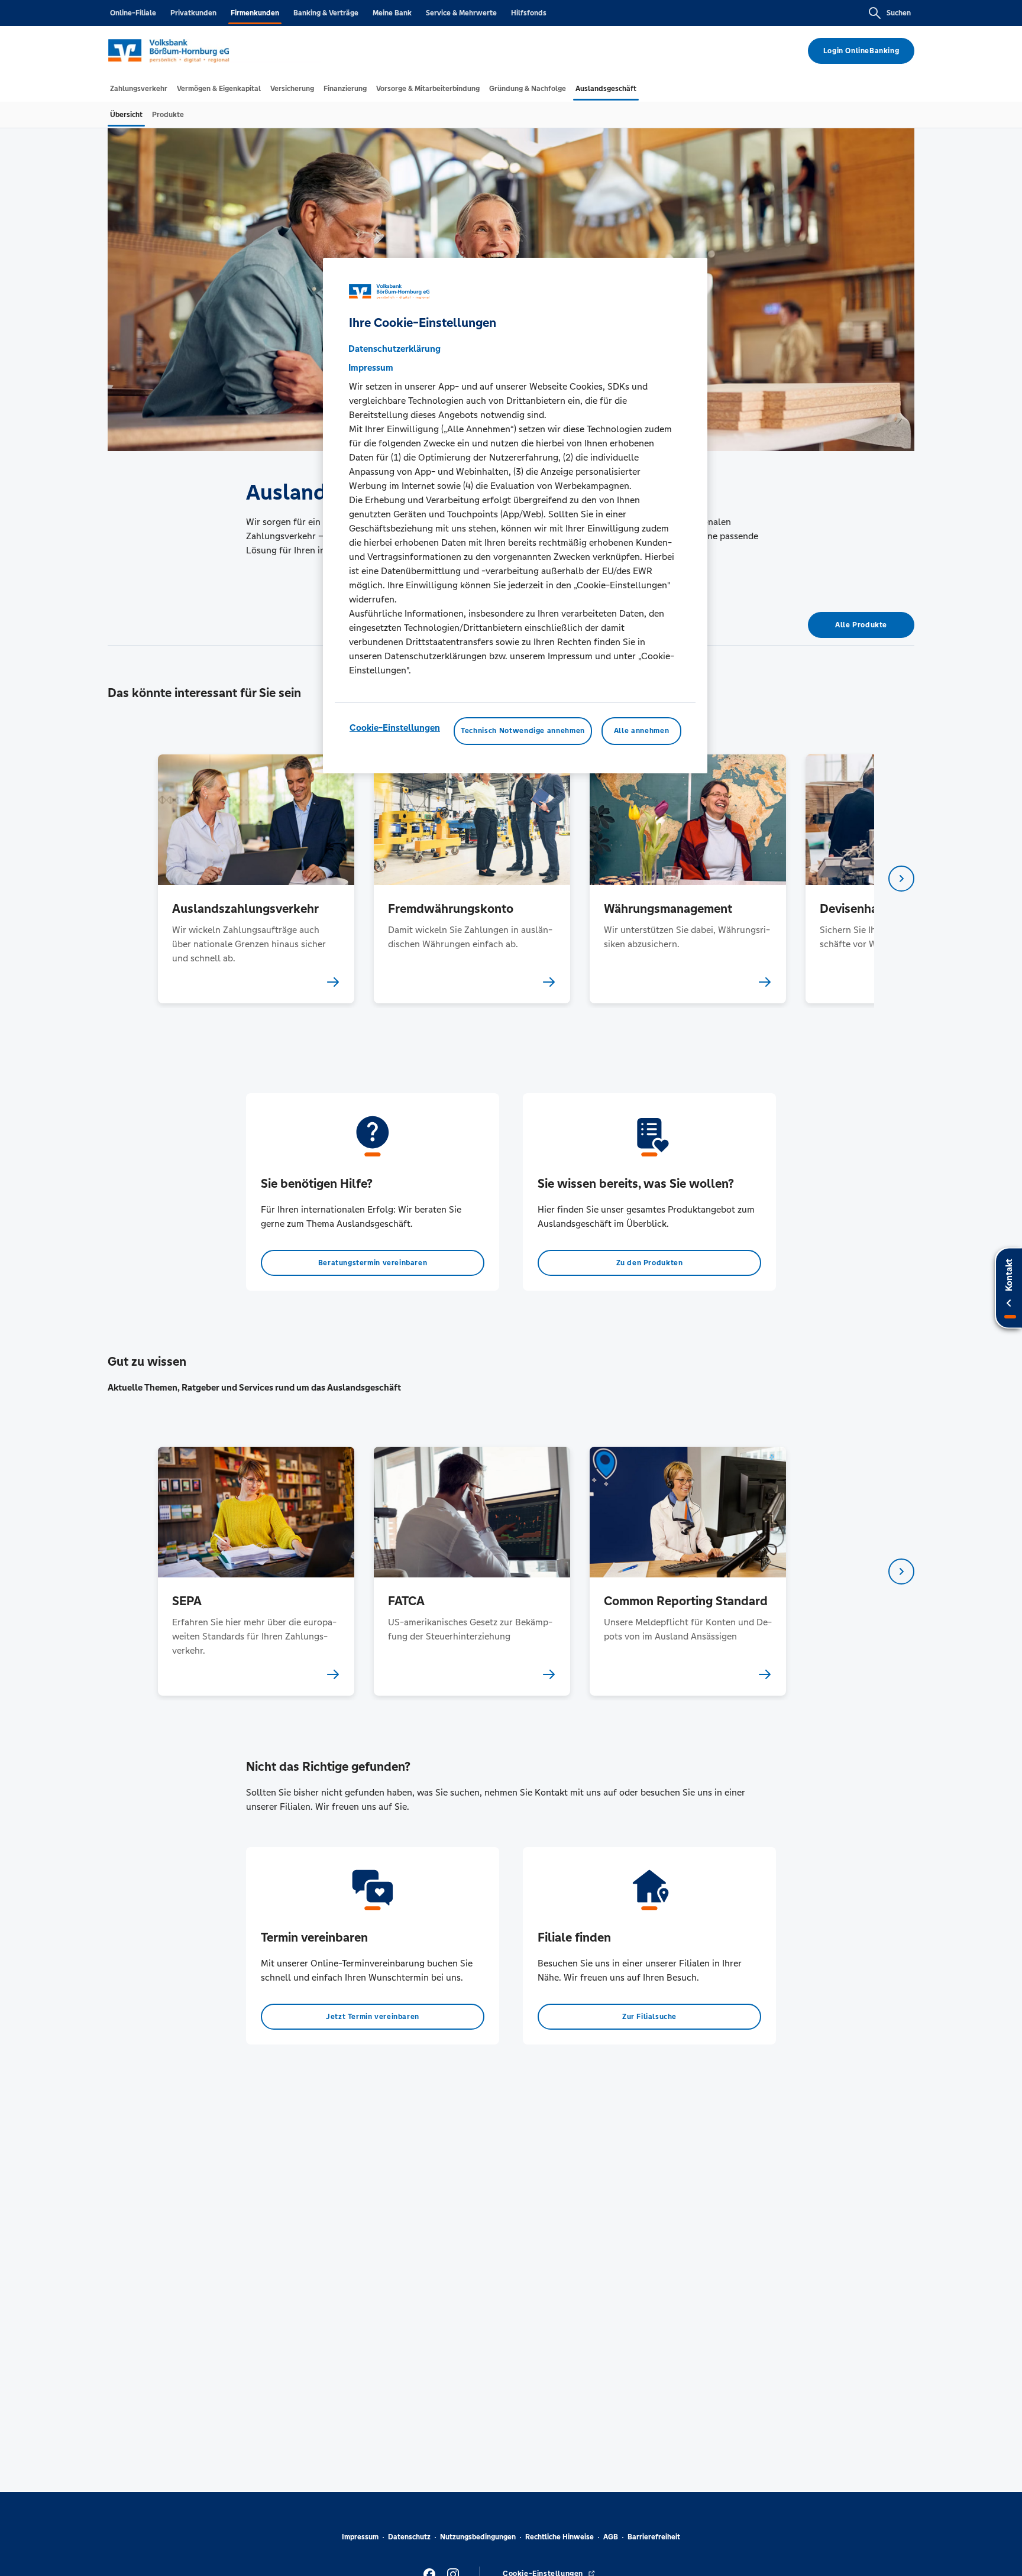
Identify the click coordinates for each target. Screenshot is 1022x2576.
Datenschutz (409, 2537)
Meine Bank (392, 13)
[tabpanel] (256, 879)
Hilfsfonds (529, 13)
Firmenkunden (255, 13)
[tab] (139, 89)
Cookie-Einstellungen (395, 728)
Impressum (360, 2537)
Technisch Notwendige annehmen (523, 731)
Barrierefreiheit (654, 2537)
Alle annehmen (641, 731)
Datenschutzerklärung (394, 349)
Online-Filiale (133, 13)
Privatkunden (193, 13)
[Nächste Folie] (901, 879)
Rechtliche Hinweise (559, 2537)
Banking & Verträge (326, 13)
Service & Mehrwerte (461, 13)
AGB (611, 2537)
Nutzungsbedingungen (478, 2537)
